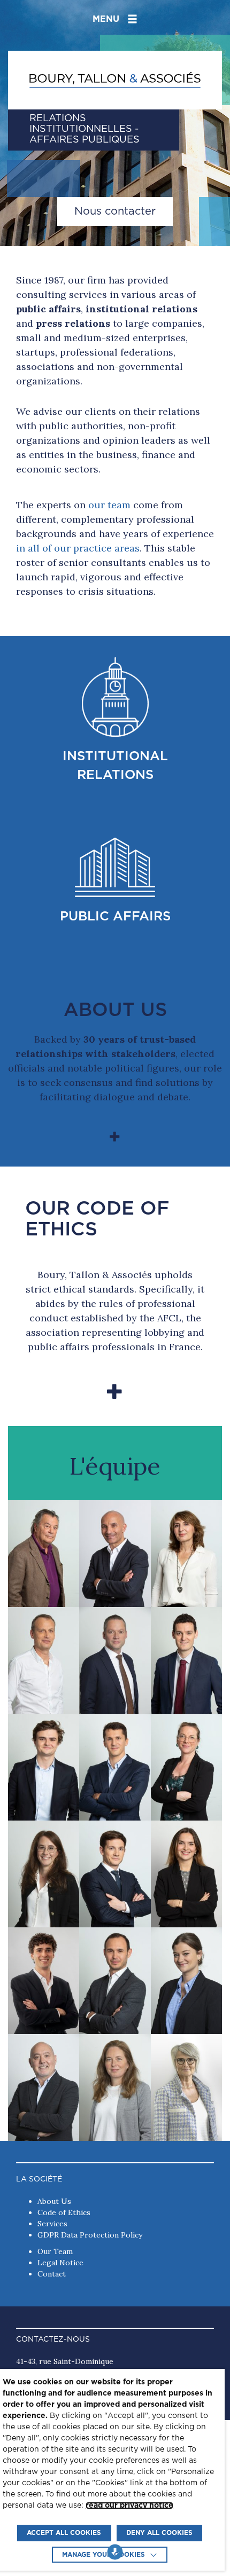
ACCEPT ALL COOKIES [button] (64, 2533)
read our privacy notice (129, 2506)
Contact (52, 2274)
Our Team (55, 2251)
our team (109, 505)
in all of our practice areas (78, 548)
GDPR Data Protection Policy (90, 2235)
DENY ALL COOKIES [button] (159, 2533)
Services (52, 2224)
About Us (54, 2201)
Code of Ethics (64, 2212)
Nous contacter (115, 211)
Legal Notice (60, 2263)
